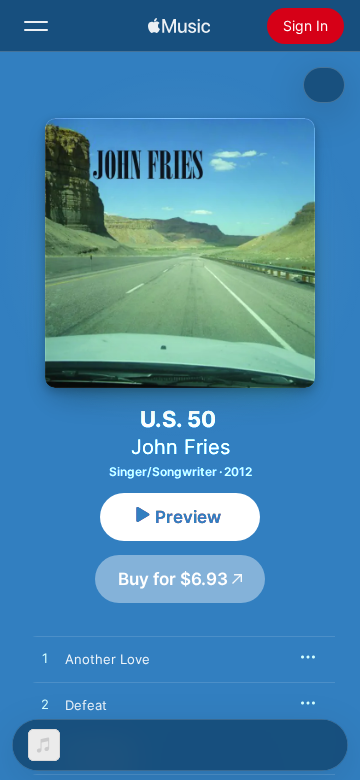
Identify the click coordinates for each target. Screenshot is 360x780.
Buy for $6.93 (173, 579)
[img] (179, 26)
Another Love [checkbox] (107, 659)
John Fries (180, 447)
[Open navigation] (36, 26)
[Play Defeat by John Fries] (45, 705)
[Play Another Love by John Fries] (45, 659)
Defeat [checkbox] (86, 705)
